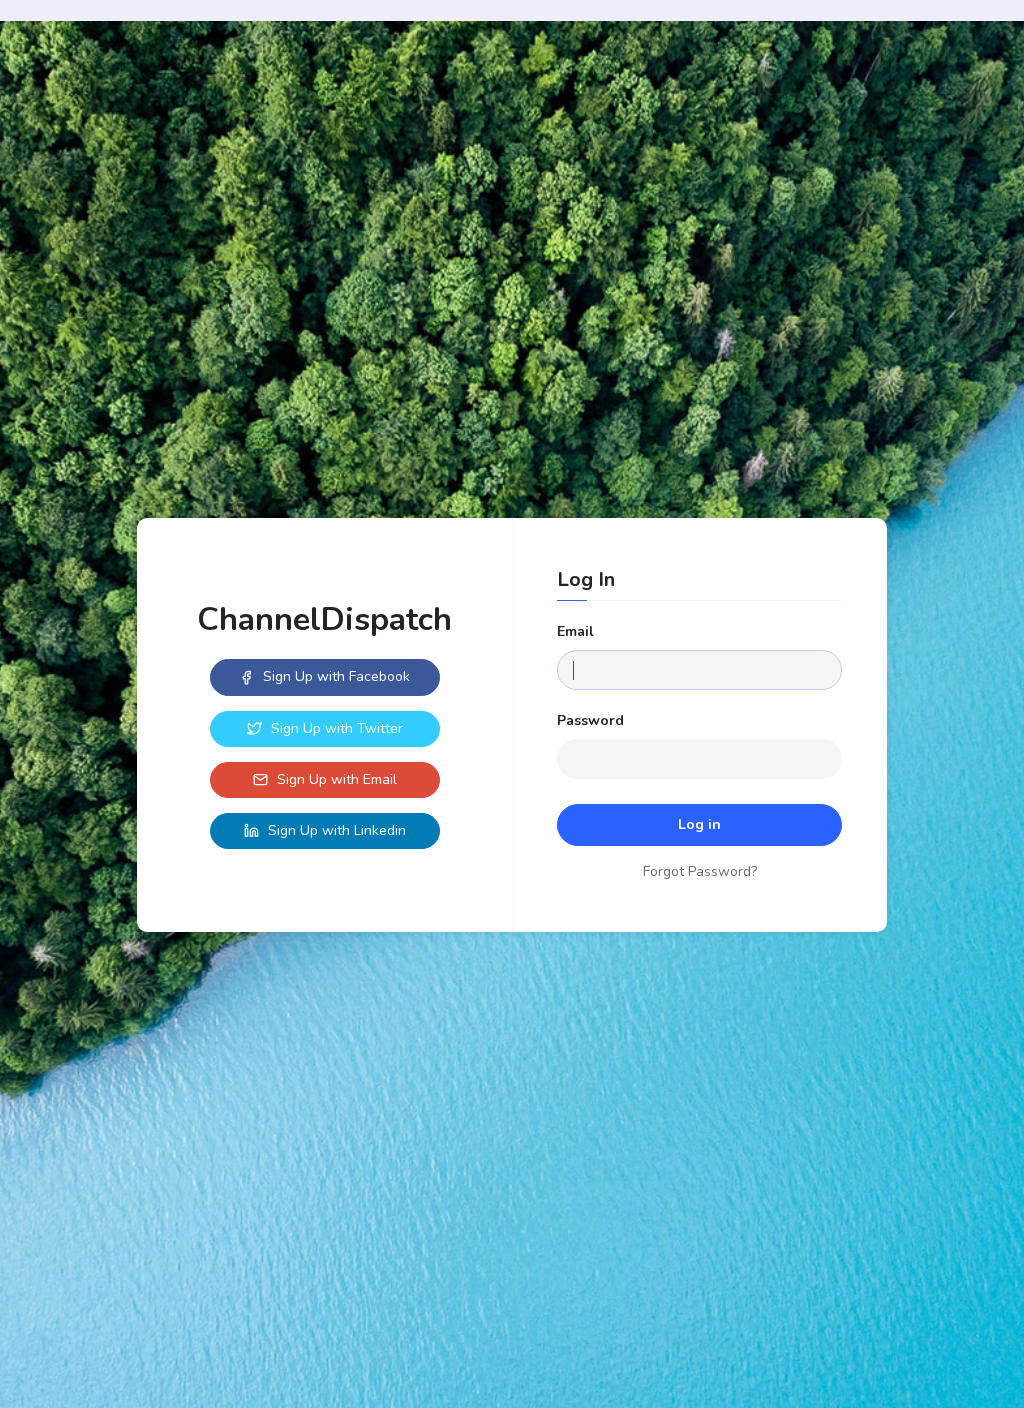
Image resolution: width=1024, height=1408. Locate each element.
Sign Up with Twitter (335, 728)
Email (575, 631)
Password (590, 720)
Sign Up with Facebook (334, 676)
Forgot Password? (700, 871)
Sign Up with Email (335, 779)
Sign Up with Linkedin (335, 830)
